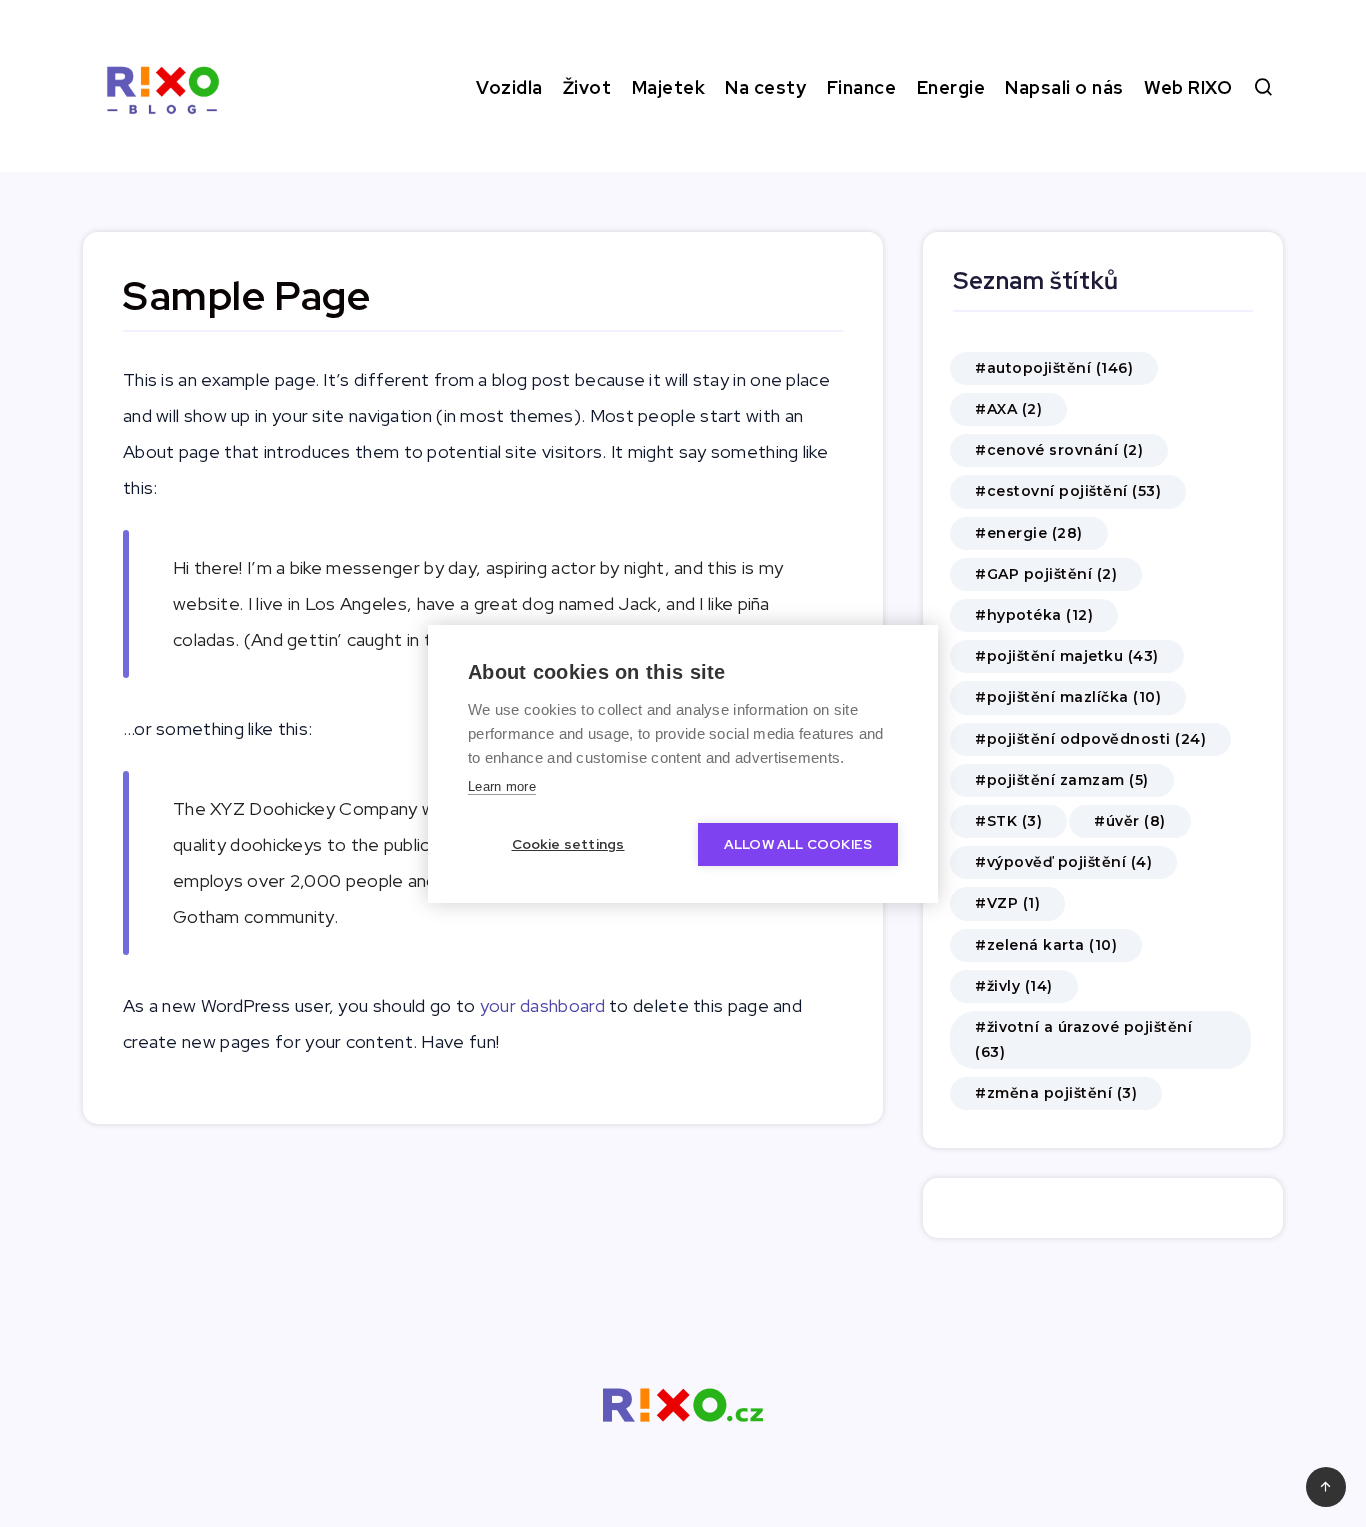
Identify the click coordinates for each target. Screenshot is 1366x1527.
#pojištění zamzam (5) (1062, 780)
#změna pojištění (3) (1056, 1093)
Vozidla (509, 87)
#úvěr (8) (1130, 821)
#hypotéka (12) (1034, 615)
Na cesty (765, 87)
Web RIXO (1188, 87)
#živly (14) (1014, 986)
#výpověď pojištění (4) (1063, 862)
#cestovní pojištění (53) (1068, 491)
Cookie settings (568, 844)
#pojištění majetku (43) (1067, 656)
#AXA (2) (1008, 409)
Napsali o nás (1064, 87)
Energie (951, 87)
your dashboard (542, 1005)
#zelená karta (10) (1046, 945)
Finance (862, 87)
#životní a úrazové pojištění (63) (1083, 1039)
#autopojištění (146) (1054, 368)
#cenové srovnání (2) (1059, 450)
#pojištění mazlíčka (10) (1068, 697)
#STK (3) (1008, 821)
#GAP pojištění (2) (1046, 574)
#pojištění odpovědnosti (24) (1090, 739)
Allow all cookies (798, 844)
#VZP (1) (1007, 903)
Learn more (502, 786)
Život (587, 87)
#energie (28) (1029, 533)
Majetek (669, 87)
